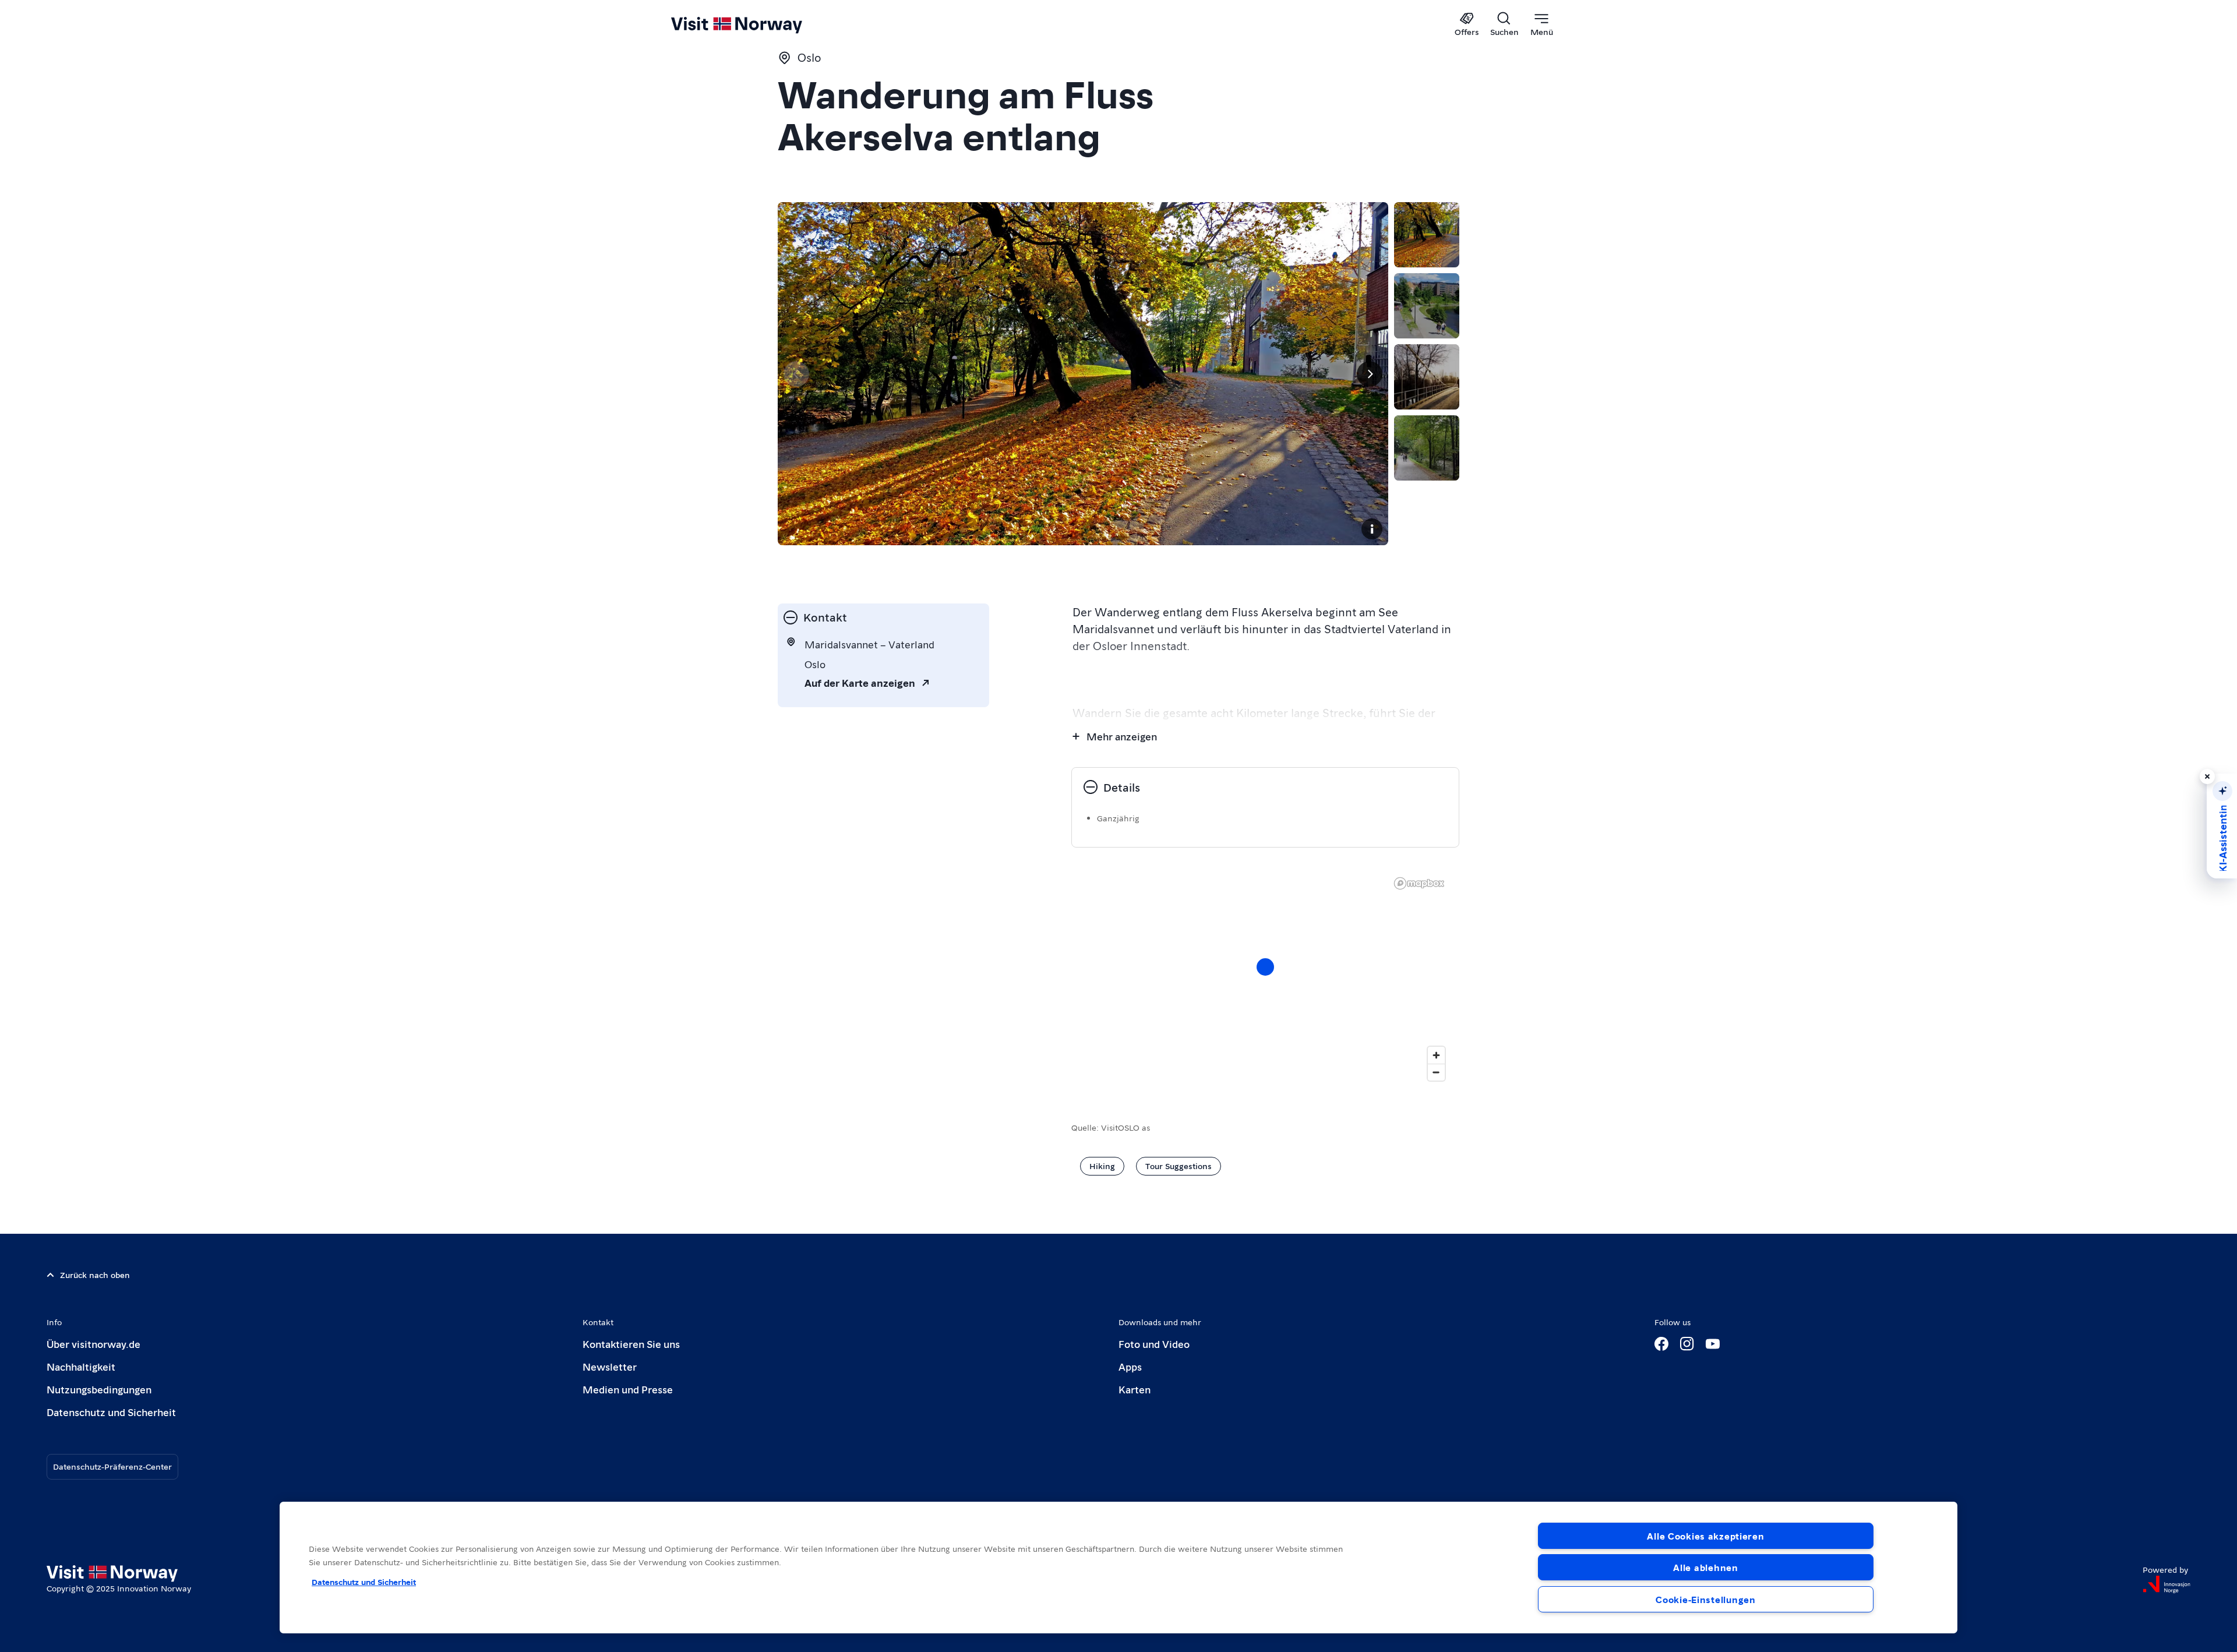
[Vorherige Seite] (796, 374)
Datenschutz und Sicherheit (111, 1412)
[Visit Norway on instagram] (1687, 1344)
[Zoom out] (1436, 1072)
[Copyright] (1372, 529)
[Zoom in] (1436, 1055)
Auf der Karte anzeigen (860, 682)
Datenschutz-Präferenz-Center (112, 1466)
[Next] (1370, 374)
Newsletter (610, 1366)
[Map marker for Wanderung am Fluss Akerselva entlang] (1265, 967)
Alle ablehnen (1705, 1567)
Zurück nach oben (95, 1275)
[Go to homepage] (756, 24)
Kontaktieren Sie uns (631, 1344)
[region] (1265, 979)
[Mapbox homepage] (1419, 883)
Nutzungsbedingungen (99, 1389)
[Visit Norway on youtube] (1713, 1344)
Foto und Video (1154, 1344)
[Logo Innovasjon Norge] (2167, 1584)
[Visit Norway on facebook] (1661, 1344)
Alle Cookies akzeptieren (1705, 1536)
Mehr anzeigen (1122, 736)
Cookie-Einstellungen (1705, 1599)
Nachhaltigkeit (81, 1366)
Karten (1135, 1389)
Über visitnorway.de (93, 1344)
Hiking (1102, 1166)
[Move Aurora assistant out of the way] (2207, 776)
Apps (1130, 1366)
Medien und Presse (628, 1389)
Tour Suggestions (1179, 1166)
